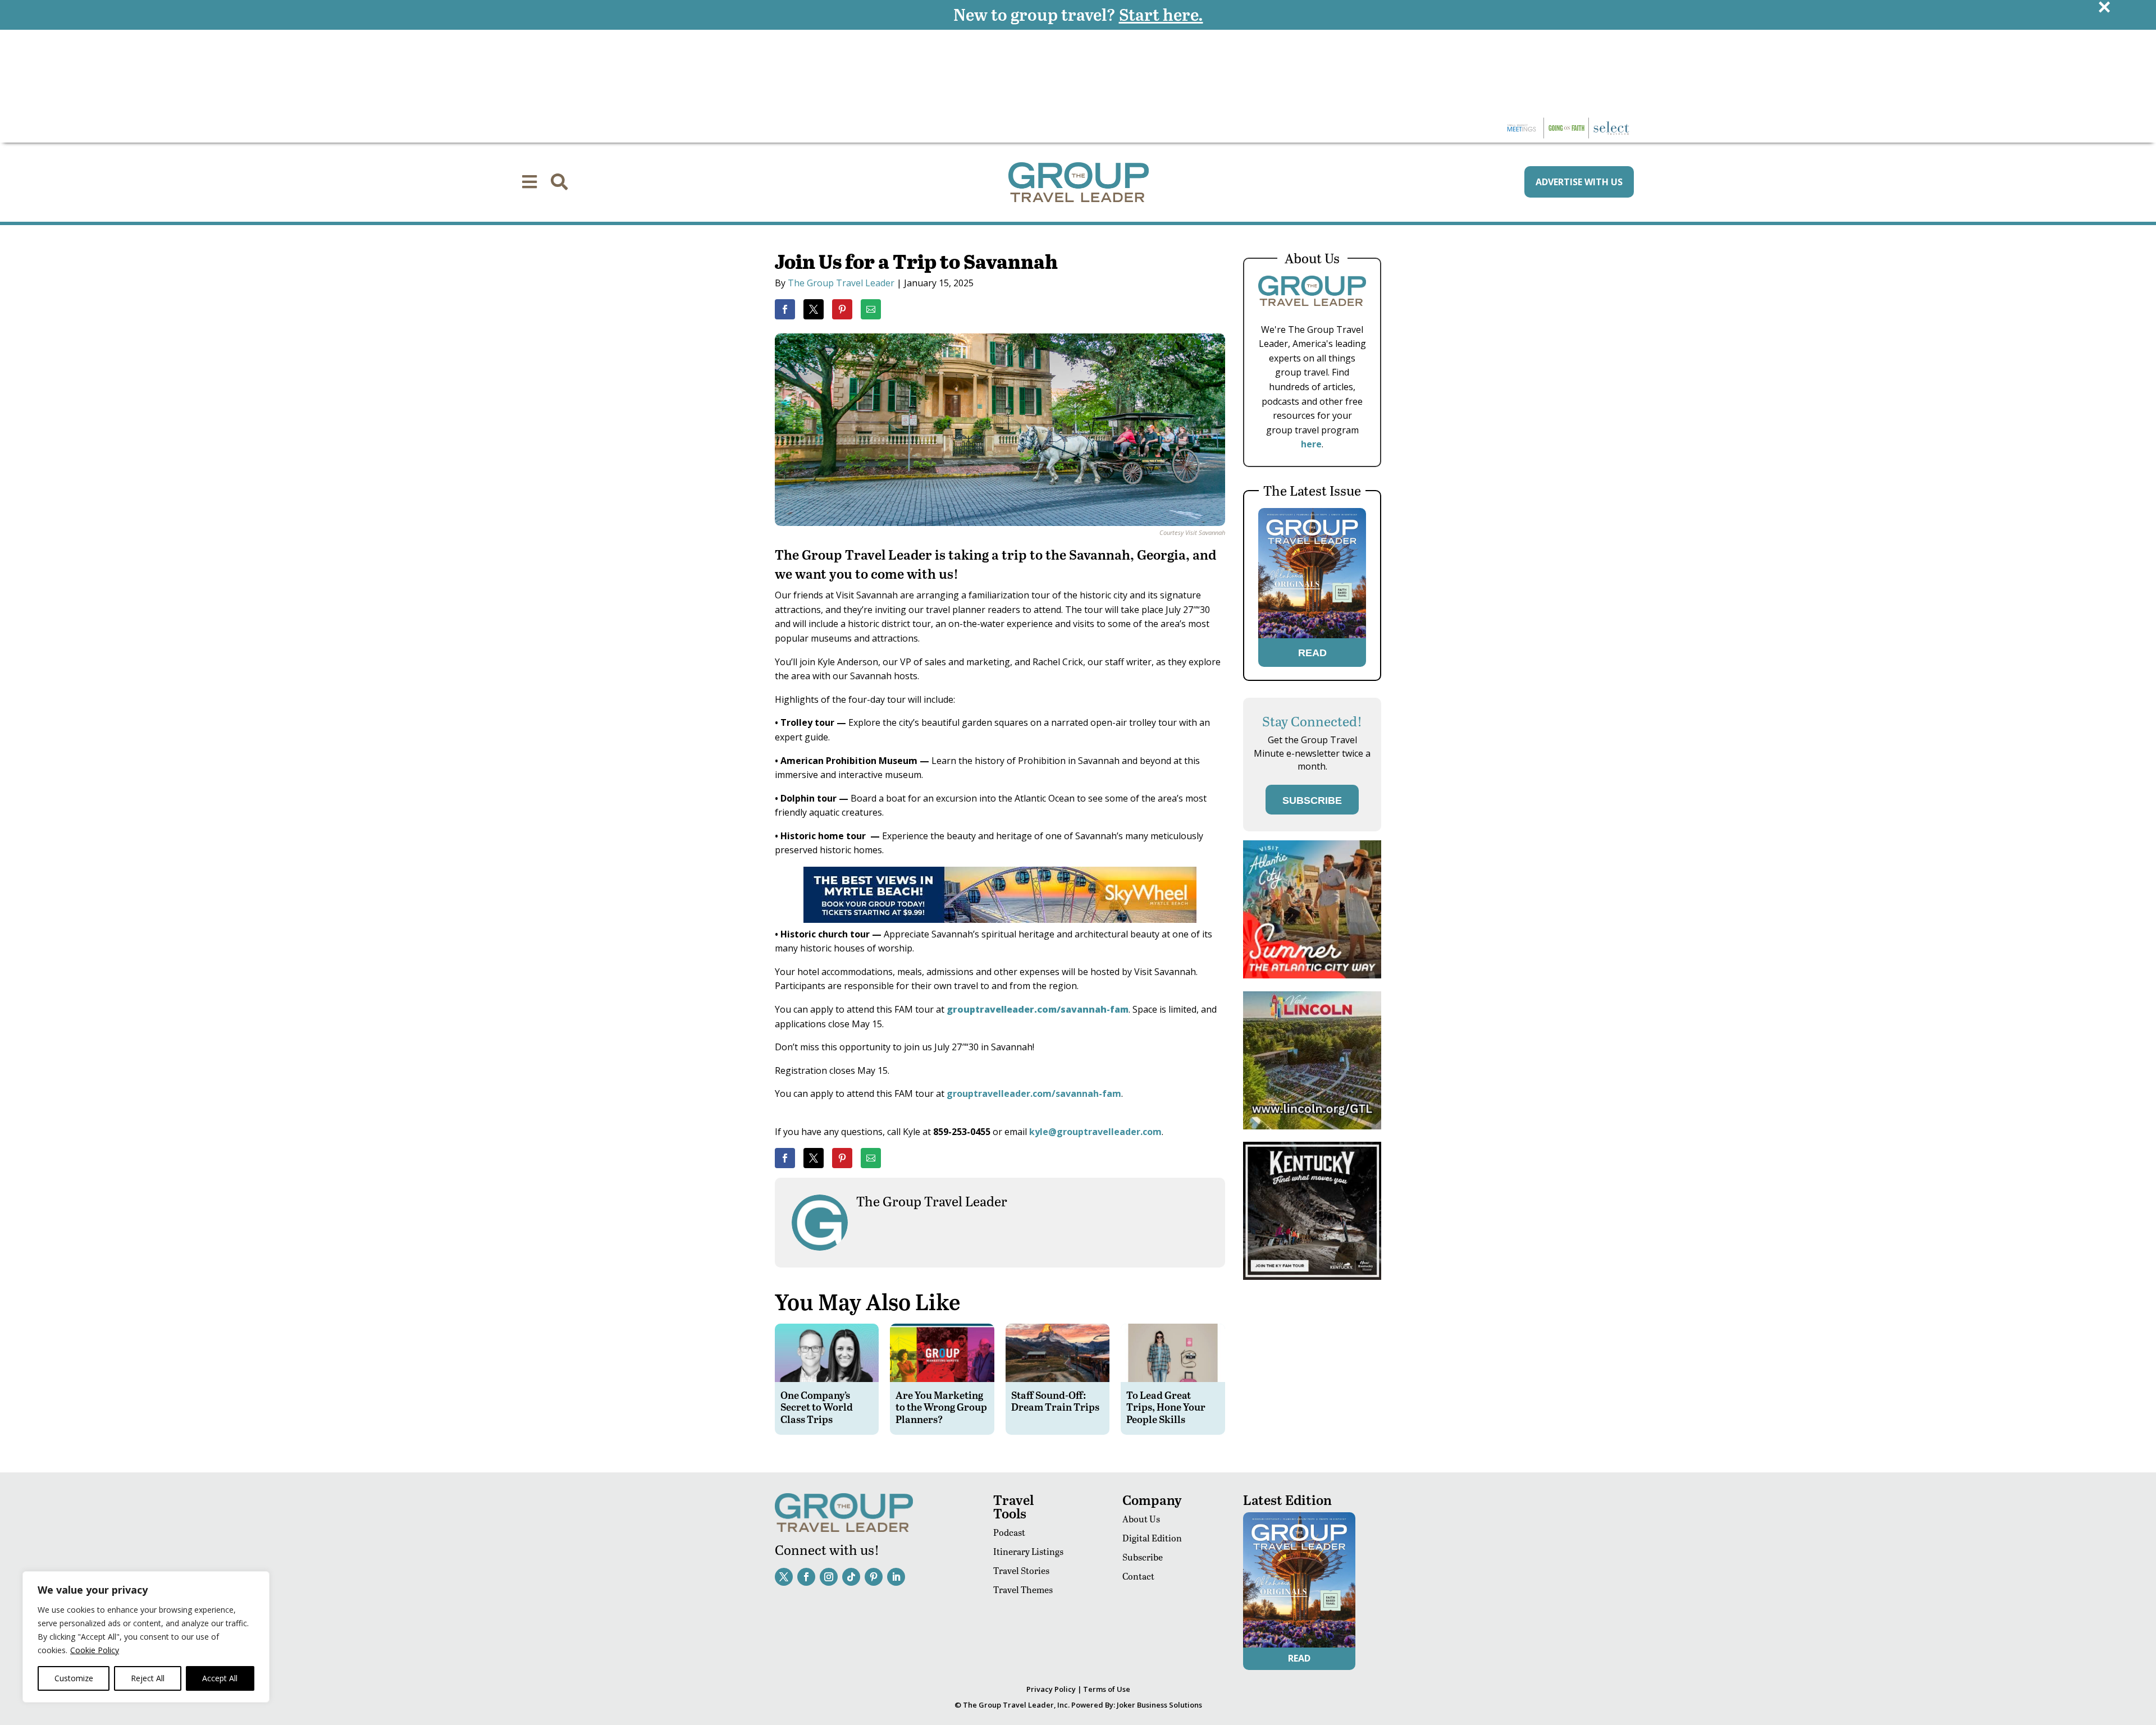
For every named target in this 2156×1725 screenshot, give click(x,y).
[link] (785, 309)
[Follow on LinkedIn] (896, 1577)
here (1311, 444)
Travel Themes (1023, 1589)
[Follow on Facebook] (806, 1577)
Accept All (220, 1678)
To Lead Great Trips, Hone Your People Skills (1166, 1407)
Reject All (148, 1678)
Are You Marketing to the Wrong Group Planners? (941, 1407)
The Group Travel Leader (841, 283)
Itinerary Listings (1028, 1551)
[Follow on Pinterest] (874, 1577)
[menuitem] (529, 182)
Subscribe (1143, 1557)
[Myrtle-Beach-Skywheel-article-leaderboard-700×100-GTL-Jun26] (1000, 919)
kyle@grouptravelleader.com (1095, 1132)
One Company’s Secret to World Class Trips (817, 1407)
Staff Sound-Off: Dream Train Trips (1055, 1401)
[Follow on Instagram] (829, 1577)
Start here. (1161, 14)
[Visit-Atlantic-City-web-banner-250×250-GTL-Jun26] (1312, 975)
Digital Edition (1152, 1538)
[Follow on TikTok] (851, 1577)
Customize (74, 1678)
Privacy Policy (1051, 1689)
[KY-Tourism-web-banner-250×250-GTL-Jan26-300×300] (1312, 1277)
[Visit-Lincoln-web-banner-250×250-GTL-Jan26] (1312, 1126)
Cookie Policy (95, 1650)
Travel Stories (1021, 1570)
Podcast (1009, 1532)
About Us (1141, 1519)
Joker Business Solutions (1159, 1705)
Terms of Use (1107, 1689)
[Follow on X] (784, 1577)
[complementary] (146, 1637)
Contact (1138, 1576)
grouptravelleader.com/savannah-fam (1034, 1093)
